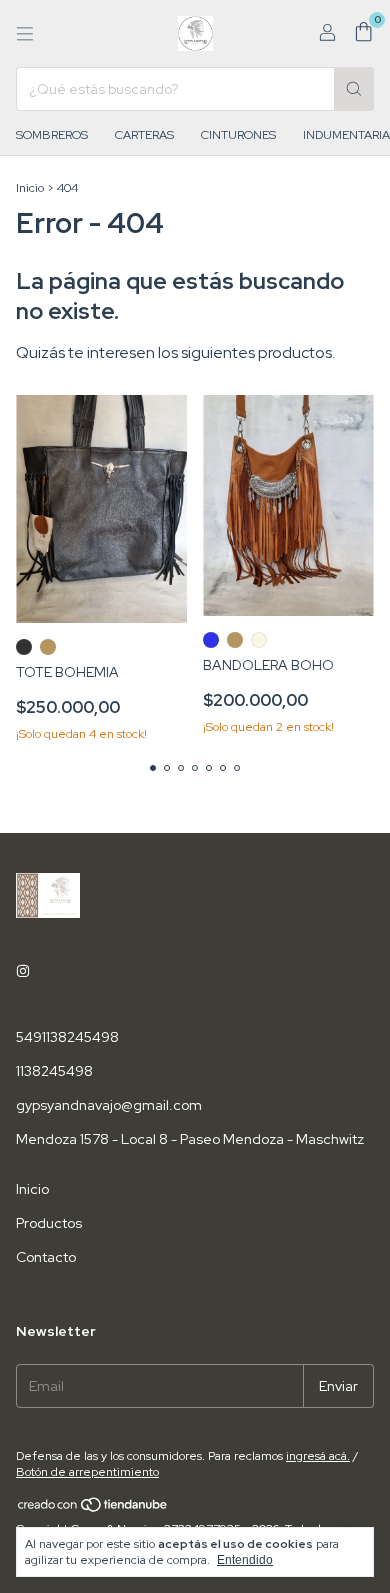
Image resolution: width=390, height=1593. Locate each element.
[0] (363, 33)
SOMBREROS (52, 135)
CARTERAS (144, 135)
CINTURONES (238, 135)
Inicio (30, 188)
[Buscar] (354, 89)
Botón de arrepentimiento (87, 1472)
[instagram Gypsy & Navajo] (23, 971)
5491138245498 (67, 1037)
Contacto (46, 1257)
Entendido (245, 1560)
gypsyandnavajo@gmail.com (109, 1105)
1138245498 (54, 1071)
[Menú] (25, 34)
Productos (49, 1223)
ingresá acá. (318, 1456)
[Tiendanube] (93, 1509)
